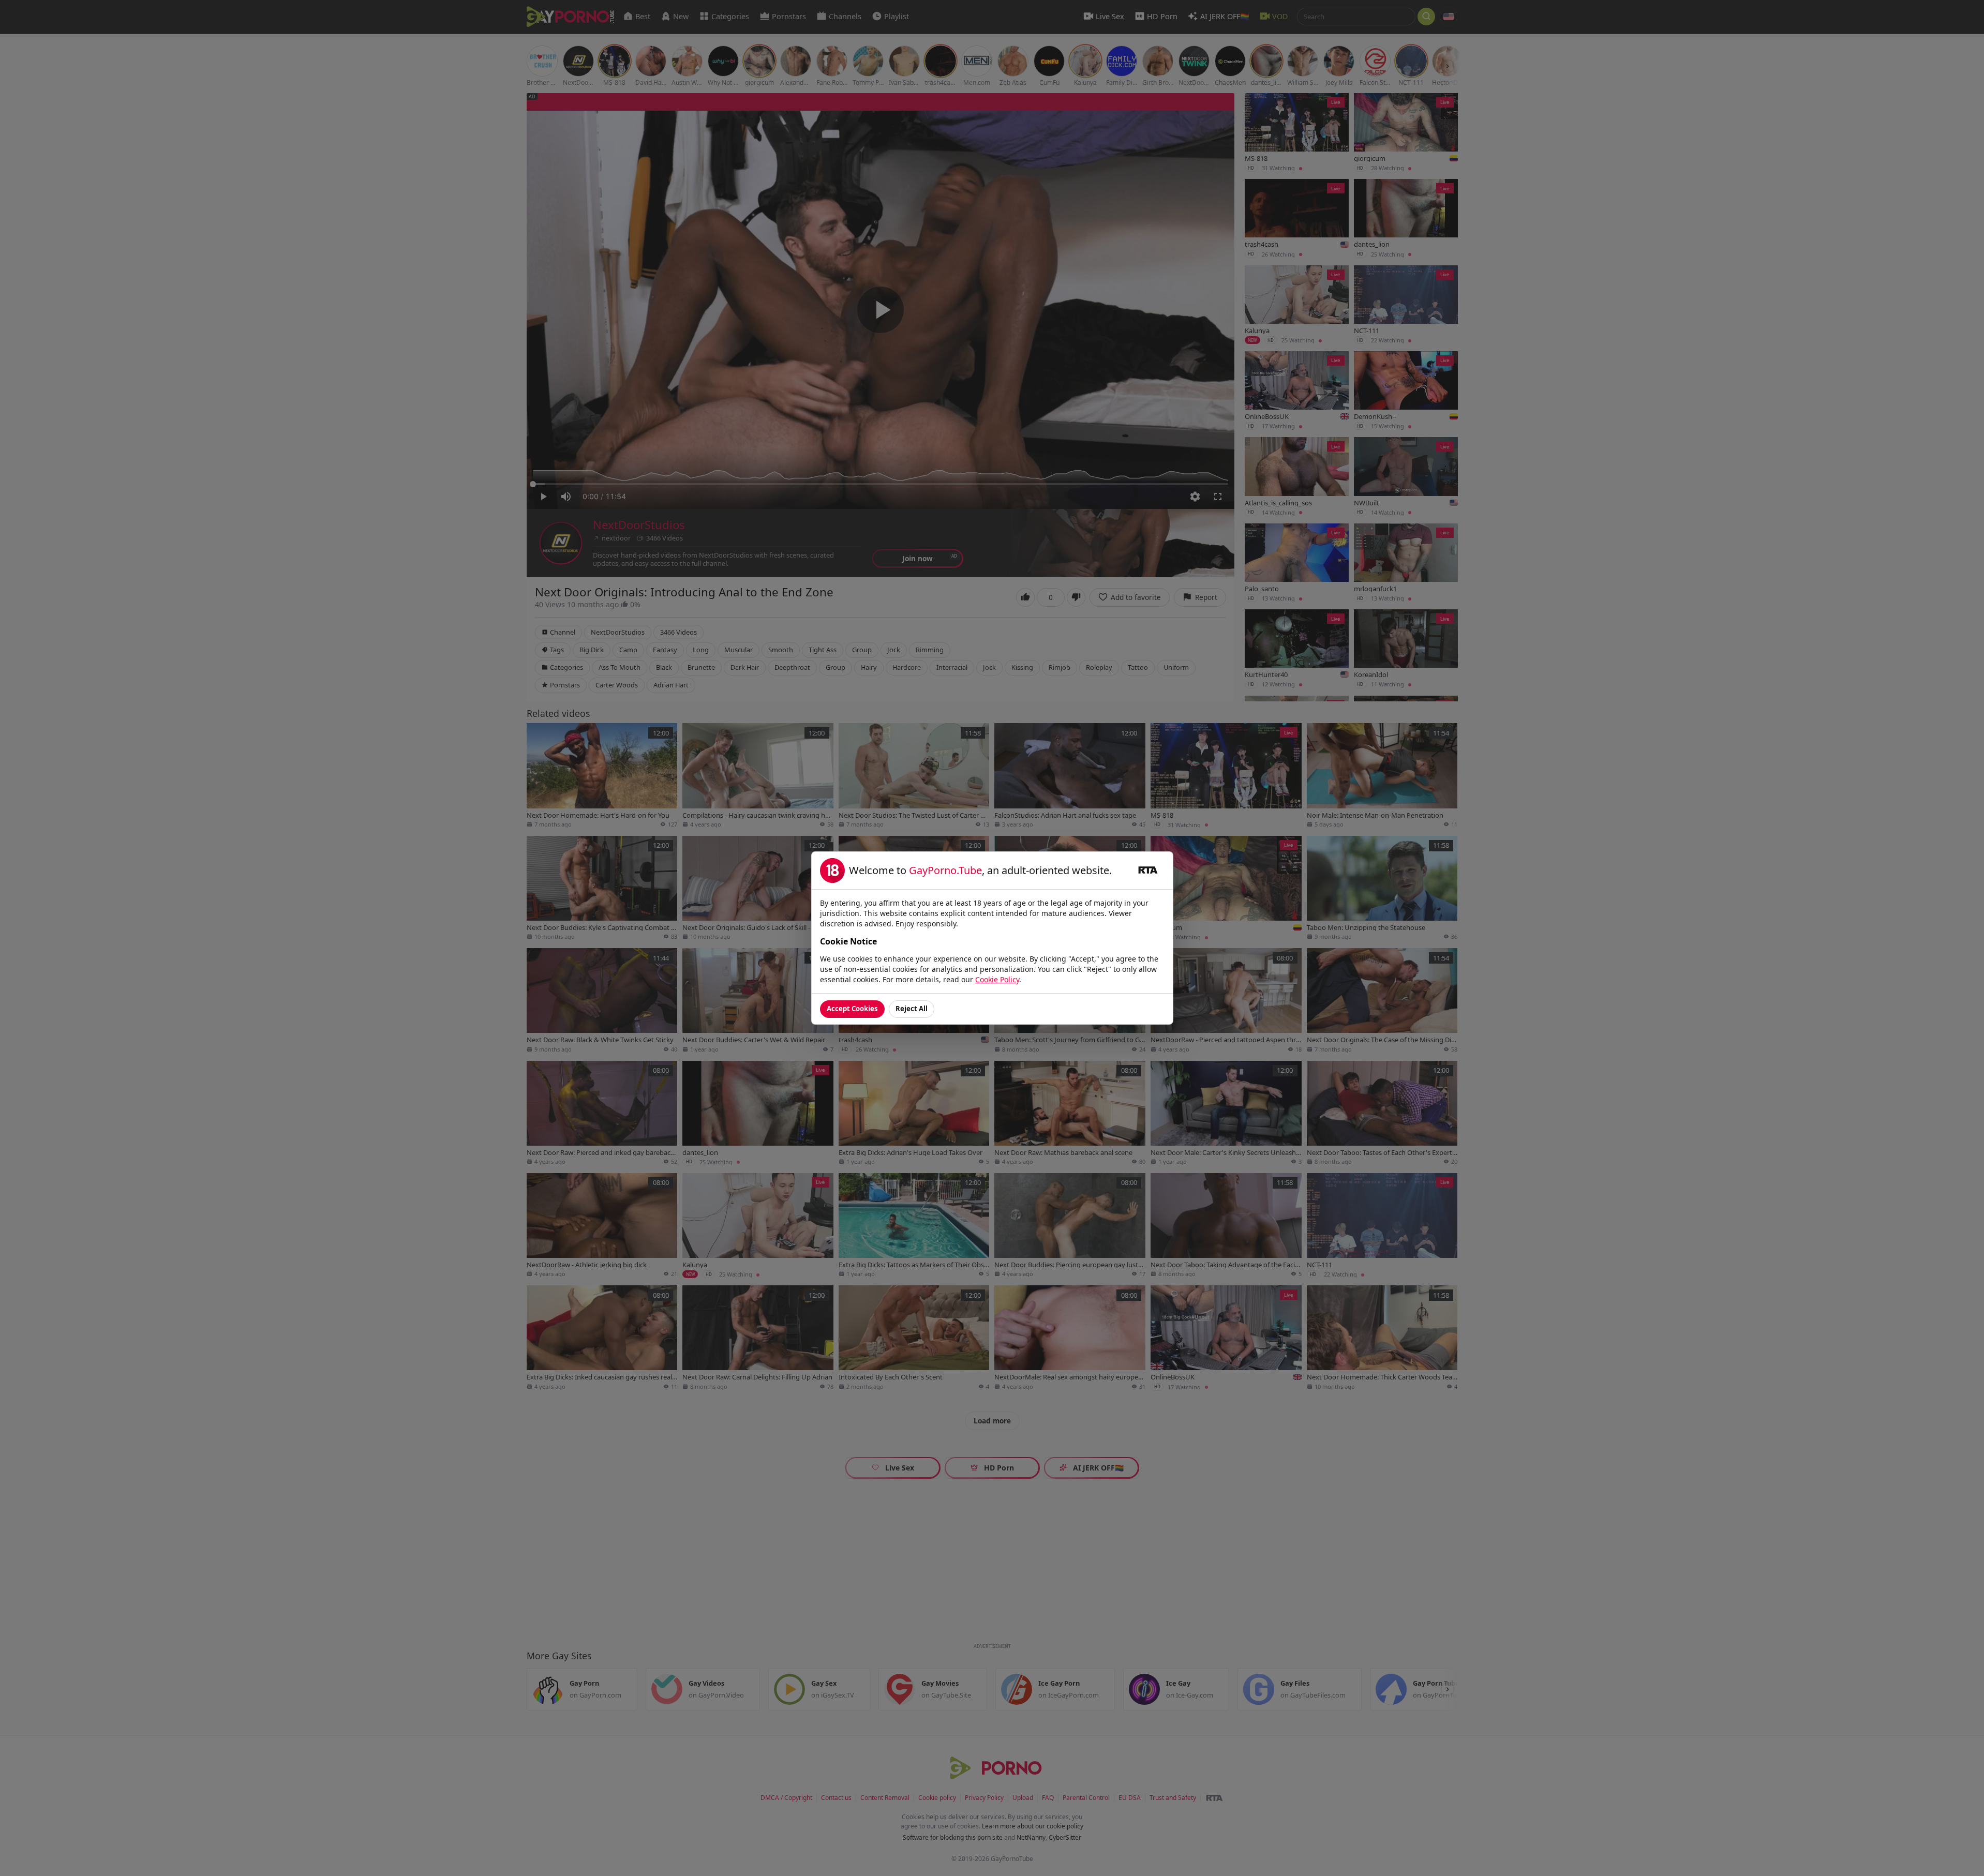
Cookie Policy (997, 979)
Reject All (912, 1009)
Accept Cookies (852, 1009)
